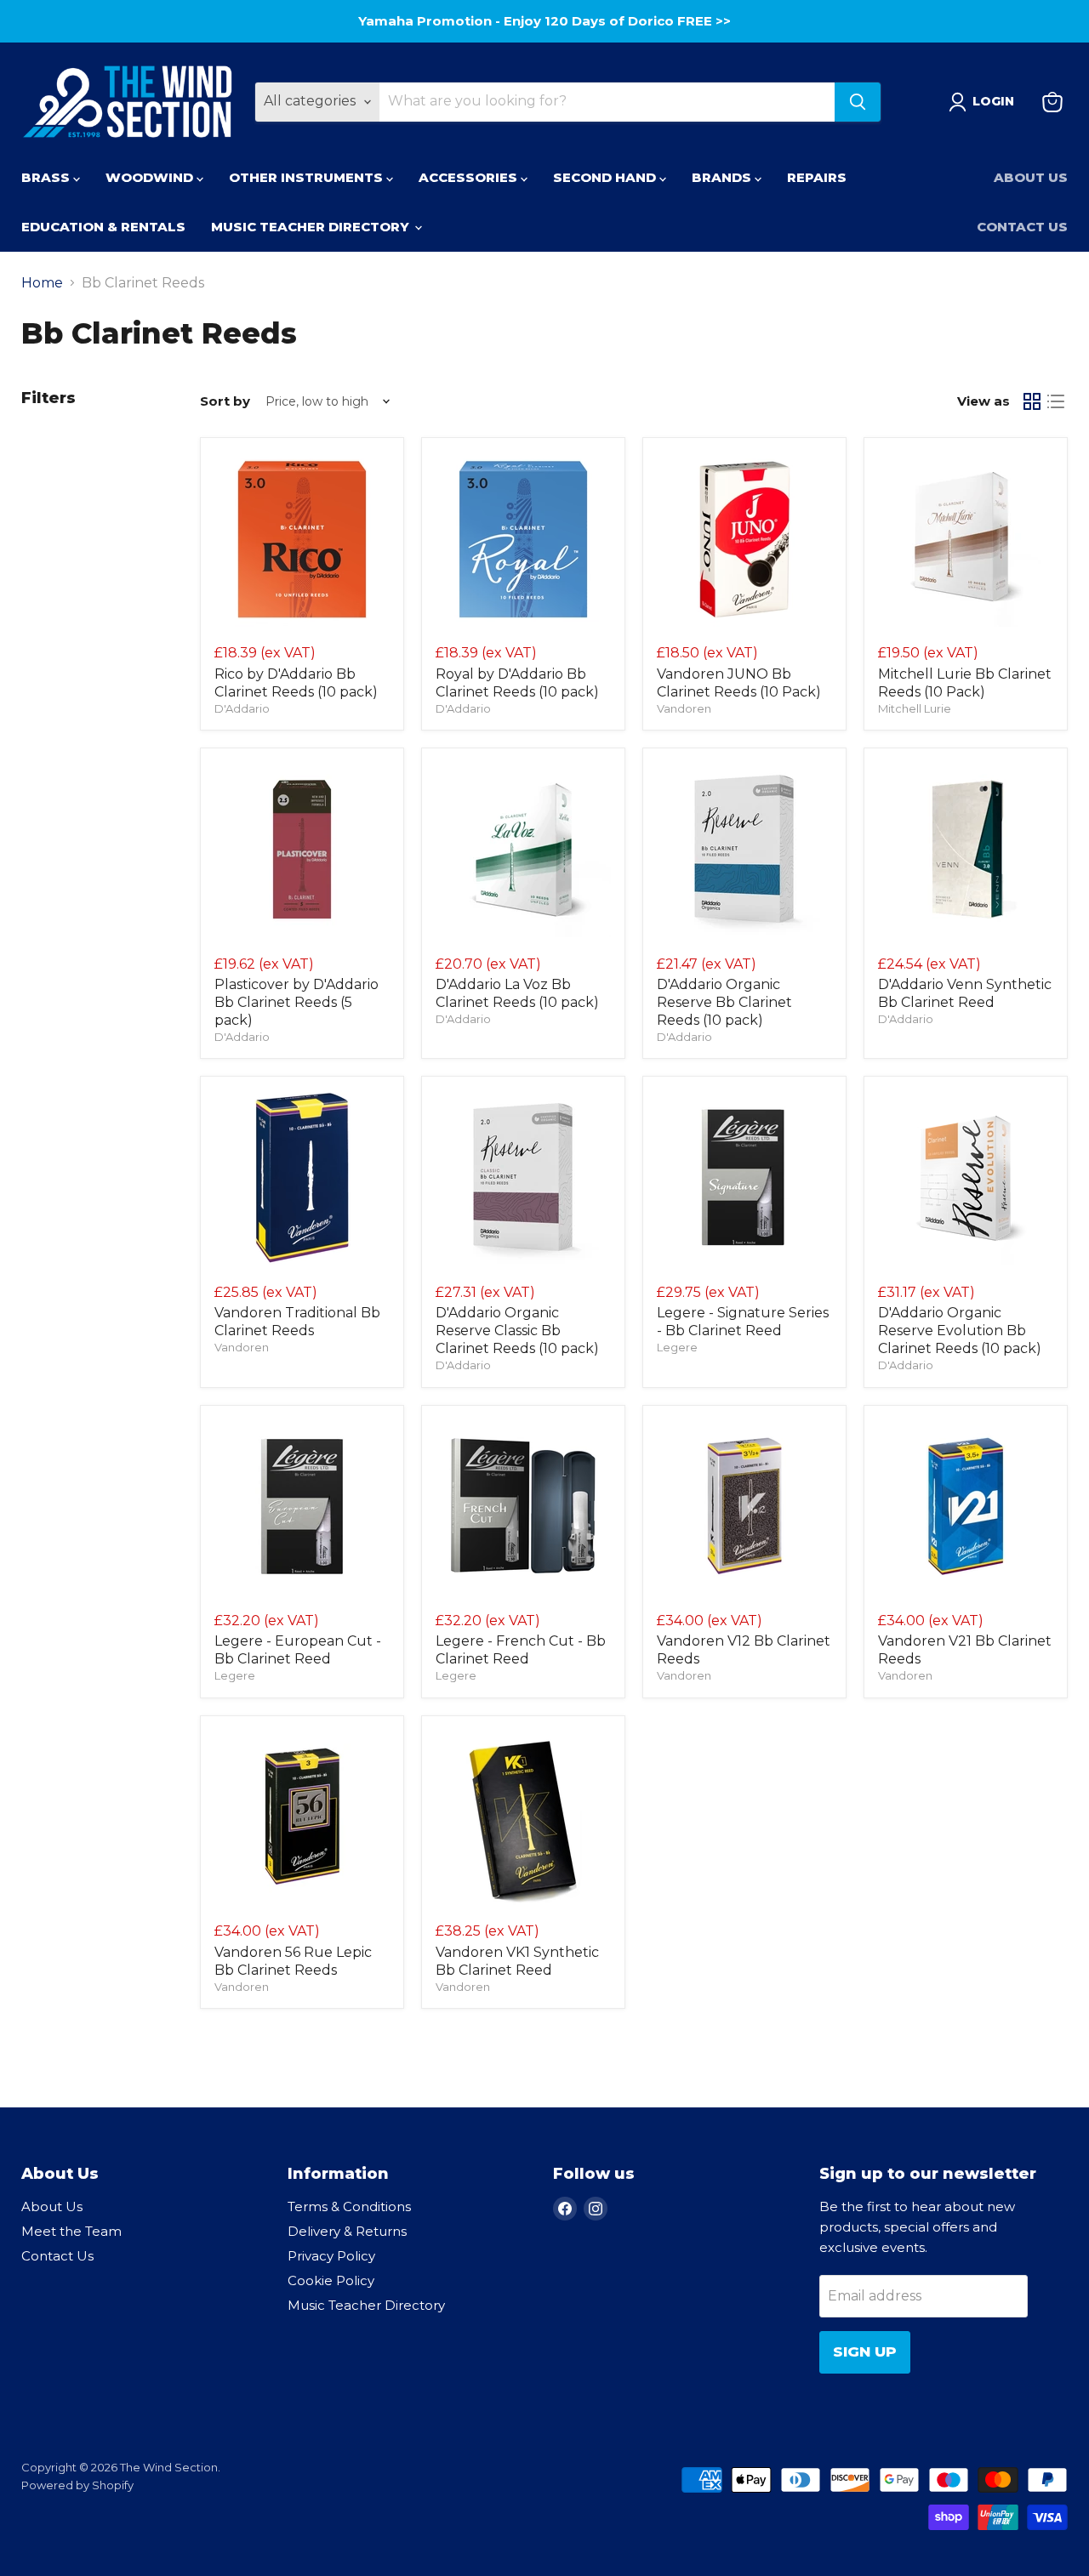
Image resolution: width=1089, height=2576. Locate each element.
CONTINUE (379, 1430)
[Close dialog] (855, 1047)
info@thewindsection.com (425, 1519)
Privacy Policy (487, 1478)
